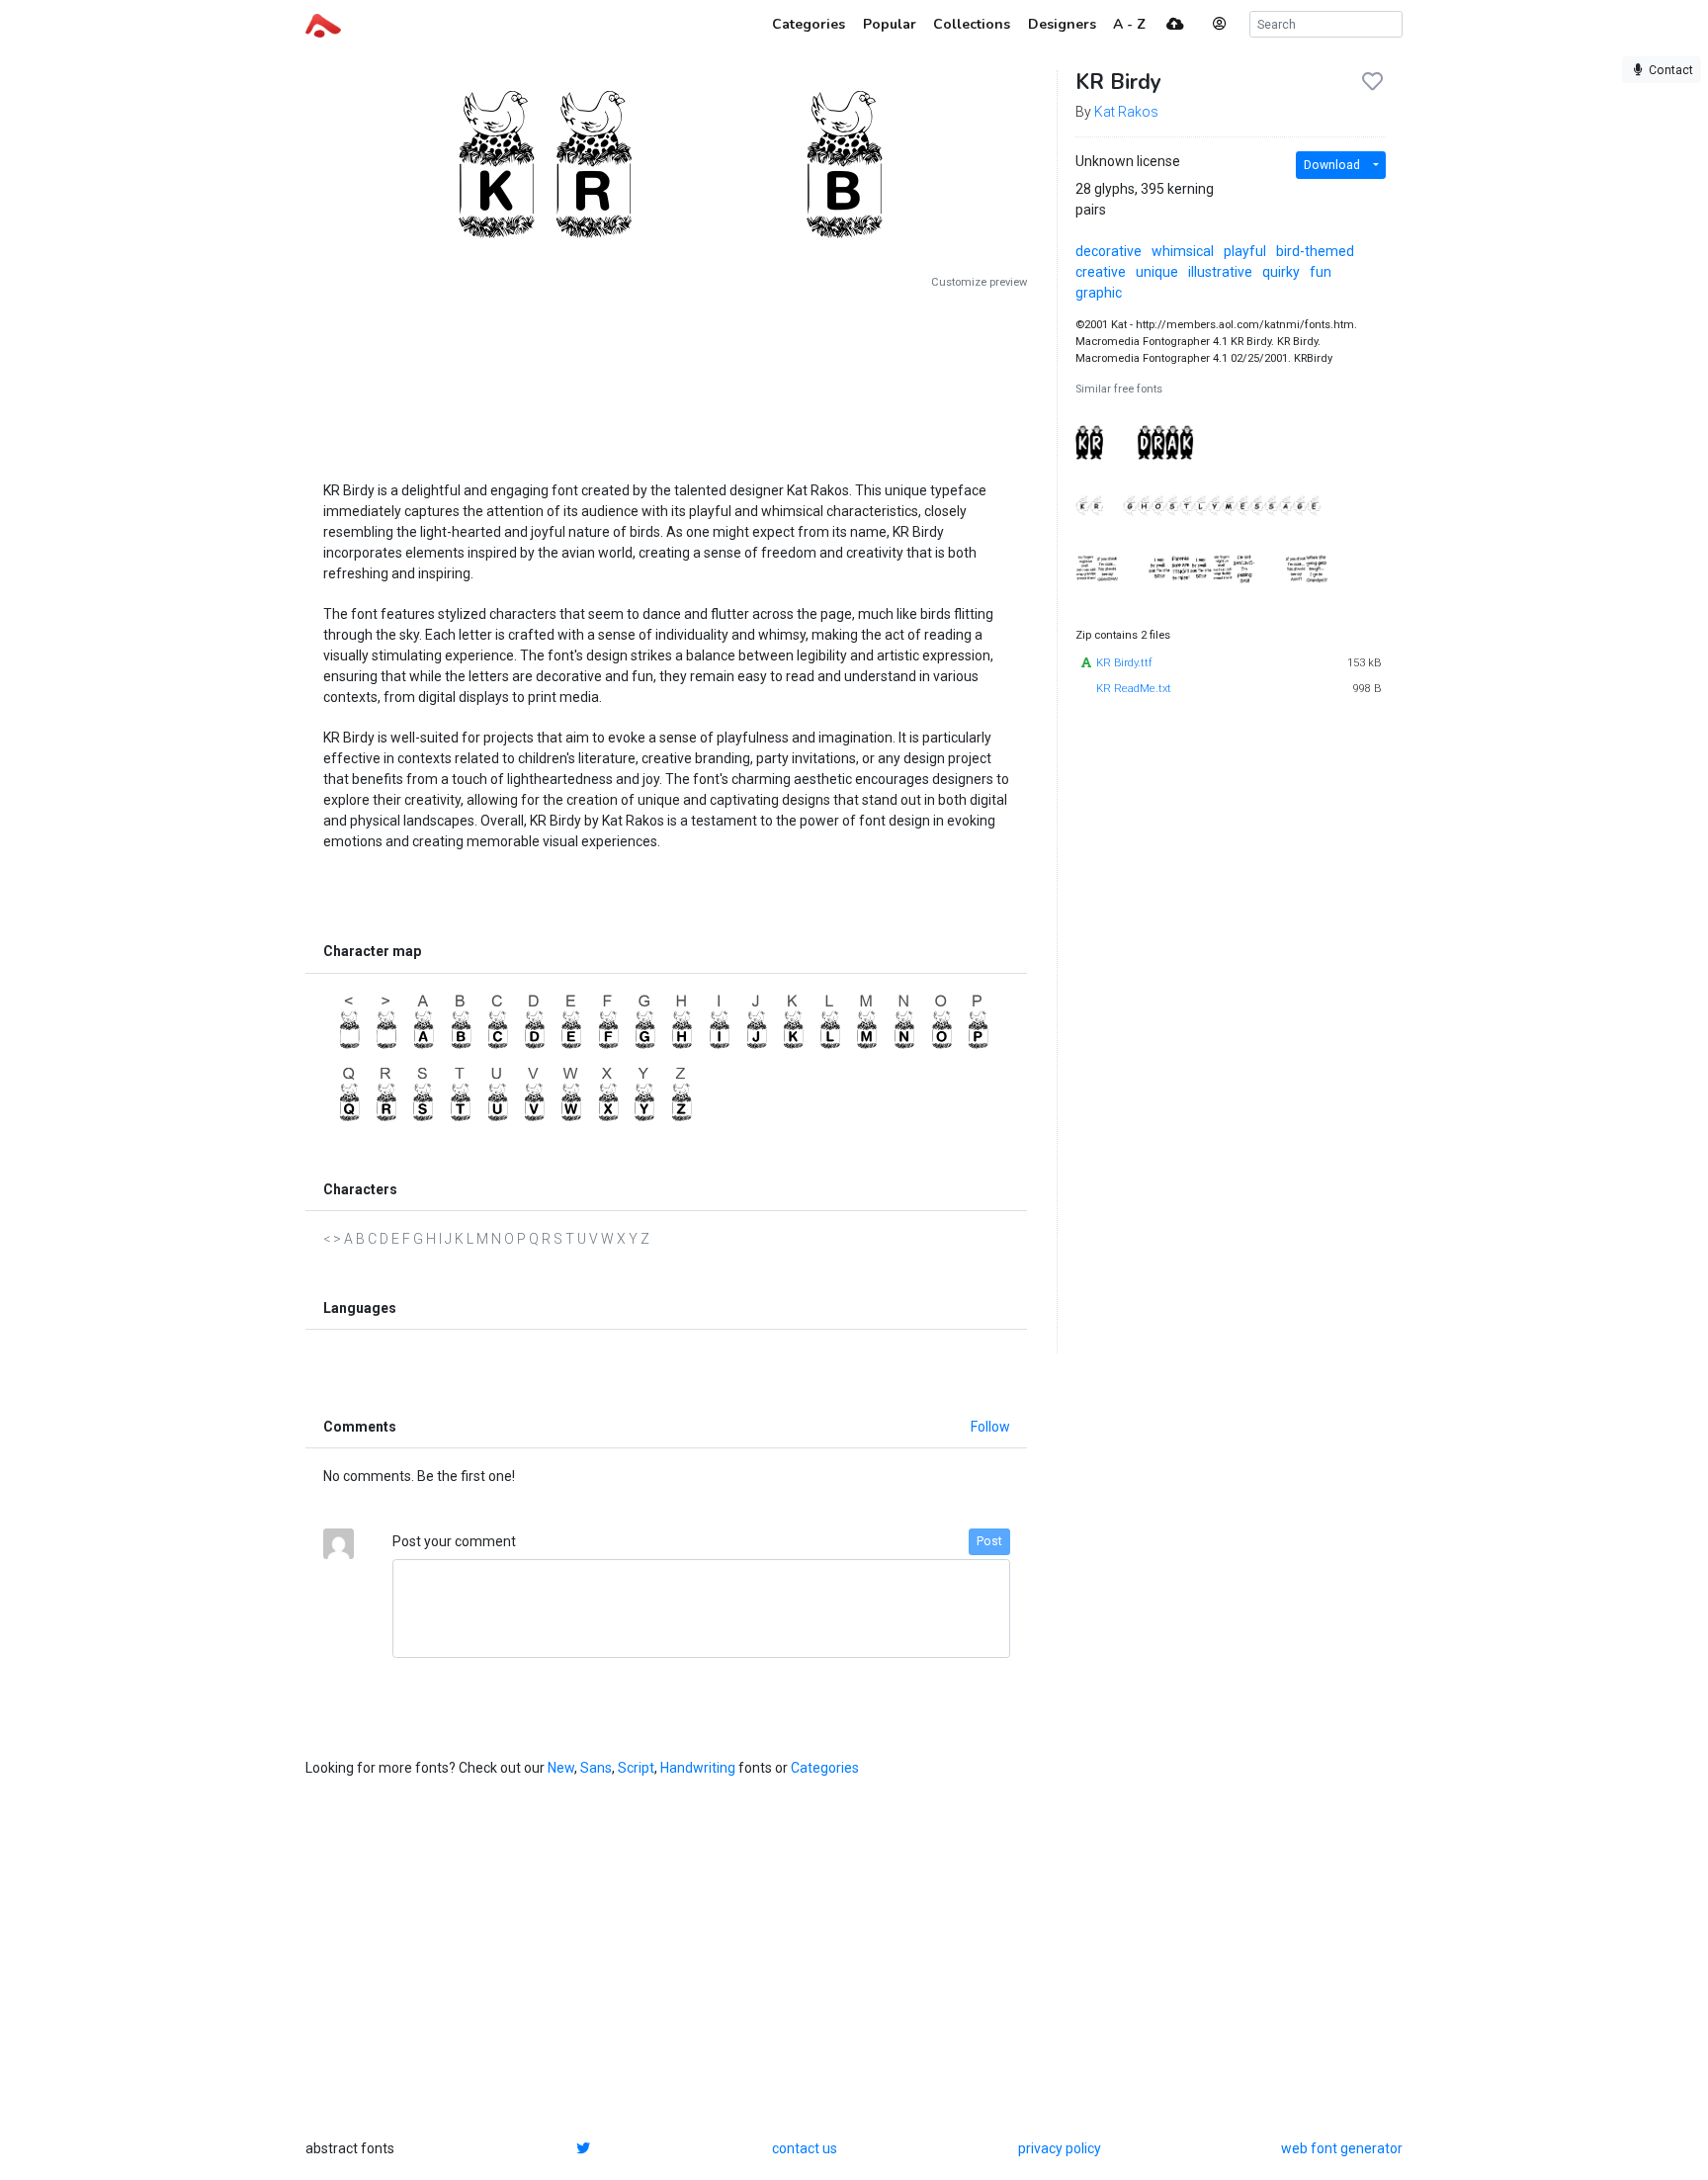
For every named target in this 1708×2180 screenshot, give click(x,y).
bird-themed (1315, 251)
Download (1332, 165)
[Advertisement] (666, 378)
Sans (596, 1768)
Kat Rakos (1126, 112)
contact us (805, 2148)
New (561, 1768)
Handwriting (698, 1768)
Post (989, 1541)
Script (636, 1768)
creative (1101, 272)
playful (1245, 251)
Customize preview (979, 282)
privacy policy (1060, 2148)
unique (1157, 272)
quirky (1281, 272)
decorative (1109, 251)
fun (1321, 272)
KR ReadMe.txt (1134, 689)
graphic (1099, 293)
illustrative (1220, 272)
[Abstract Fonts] (323, 24)
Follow (990, 1427)
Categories (825, 1768)
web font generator (1342, 2148)
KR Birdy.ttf (1124, 663)
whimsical (1183, 251)
